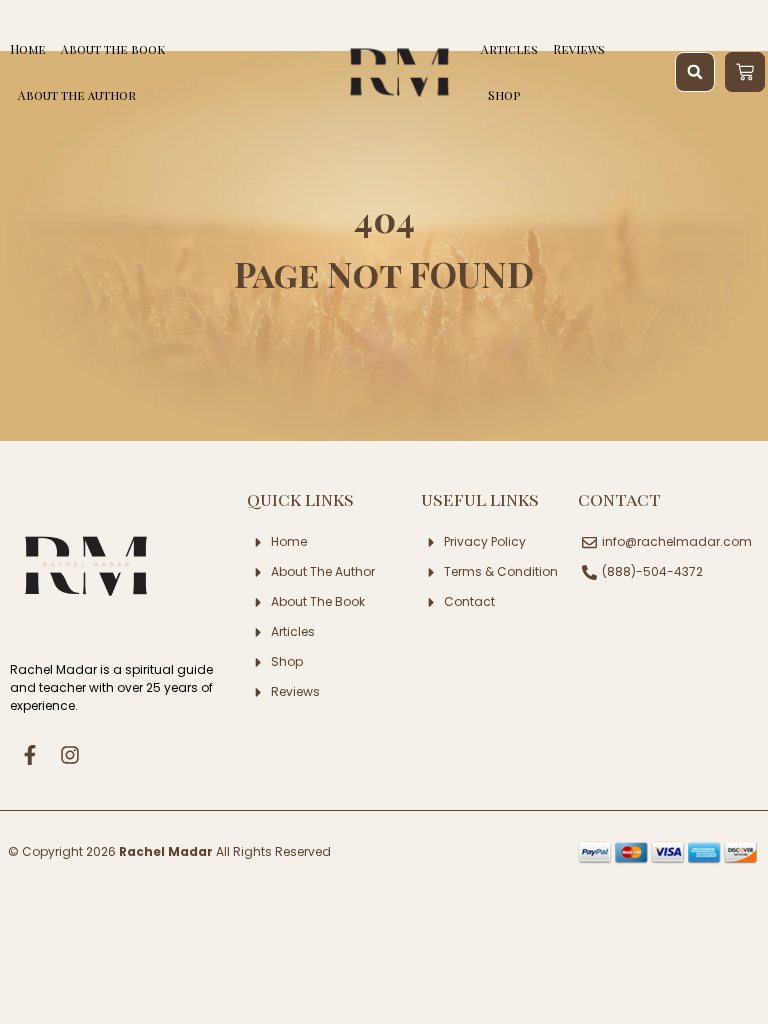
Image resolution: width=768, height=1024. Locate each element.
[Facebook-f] (30, 755)
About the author (77, 95)
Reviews (579, 49)
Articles (509, 49)
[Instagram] (70, 755)
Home (28, 49)
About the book (113, 49)
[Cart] (745, 72)
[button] (695, 72)
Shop (504, 95)
